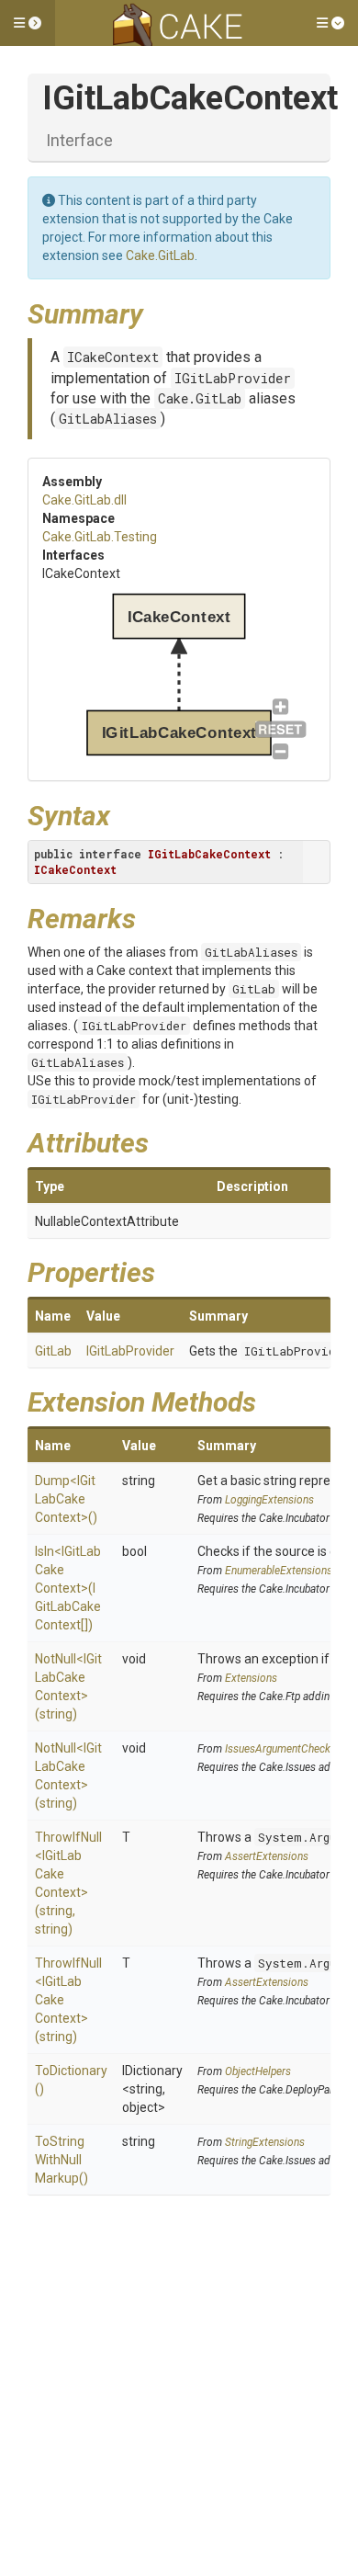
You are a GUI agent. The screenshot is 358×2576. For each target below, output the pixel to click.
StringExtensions (265, 2142)
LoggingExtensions (269, 1500)
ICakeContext (113, 357)
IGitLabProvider (233, 378)
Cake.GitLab (160, 255)
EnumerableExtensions (279, 1571)
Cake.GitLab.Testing (100, 537)
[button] (28, 23)
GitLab (254, 989)
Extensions (251, 1678)
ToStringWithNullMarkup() (62, 2160)
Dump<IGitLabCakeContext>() (66, 1499)
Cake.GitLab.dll (84, 500)
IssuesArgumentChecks (280, 1749)
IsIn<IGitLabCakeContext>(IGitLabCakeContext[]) (68, 1588)
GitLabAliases (108, 419)
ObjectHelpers (258, 2071)
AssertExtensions (267, 1856)
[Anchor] (157, 312)
